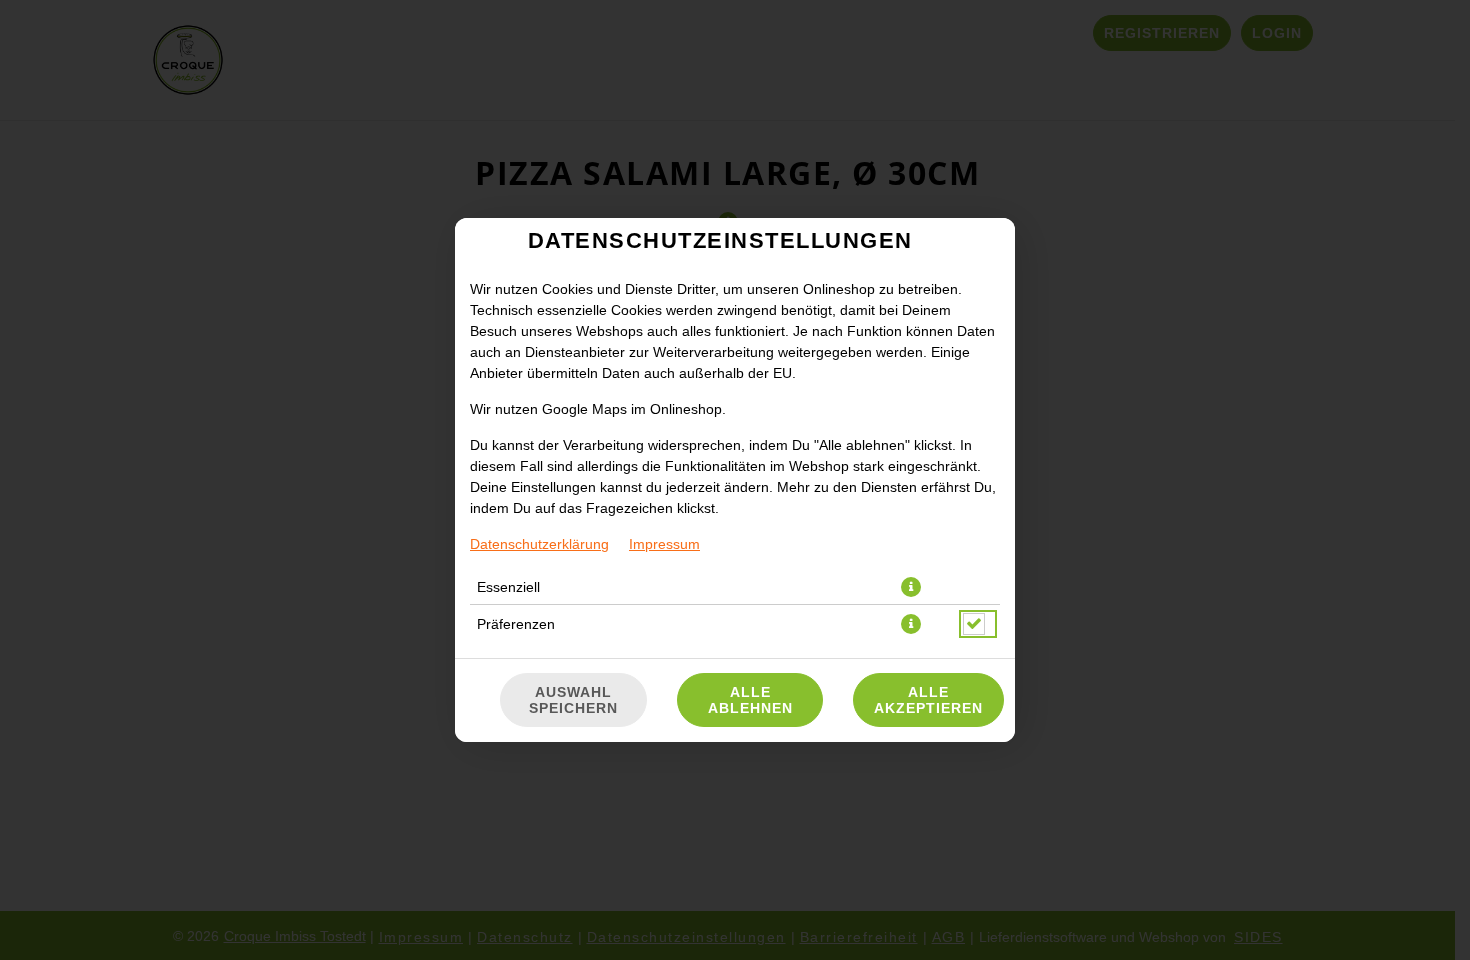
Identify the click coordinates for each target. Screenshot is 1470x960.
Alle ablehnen (750, 700)
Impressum (664, 544)
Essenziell (508, 587)
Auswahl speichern (573, 700)
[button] (911, 587)
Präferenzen (516, 624)
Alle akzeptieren (928, 700)
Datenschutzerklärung (539, 544)
